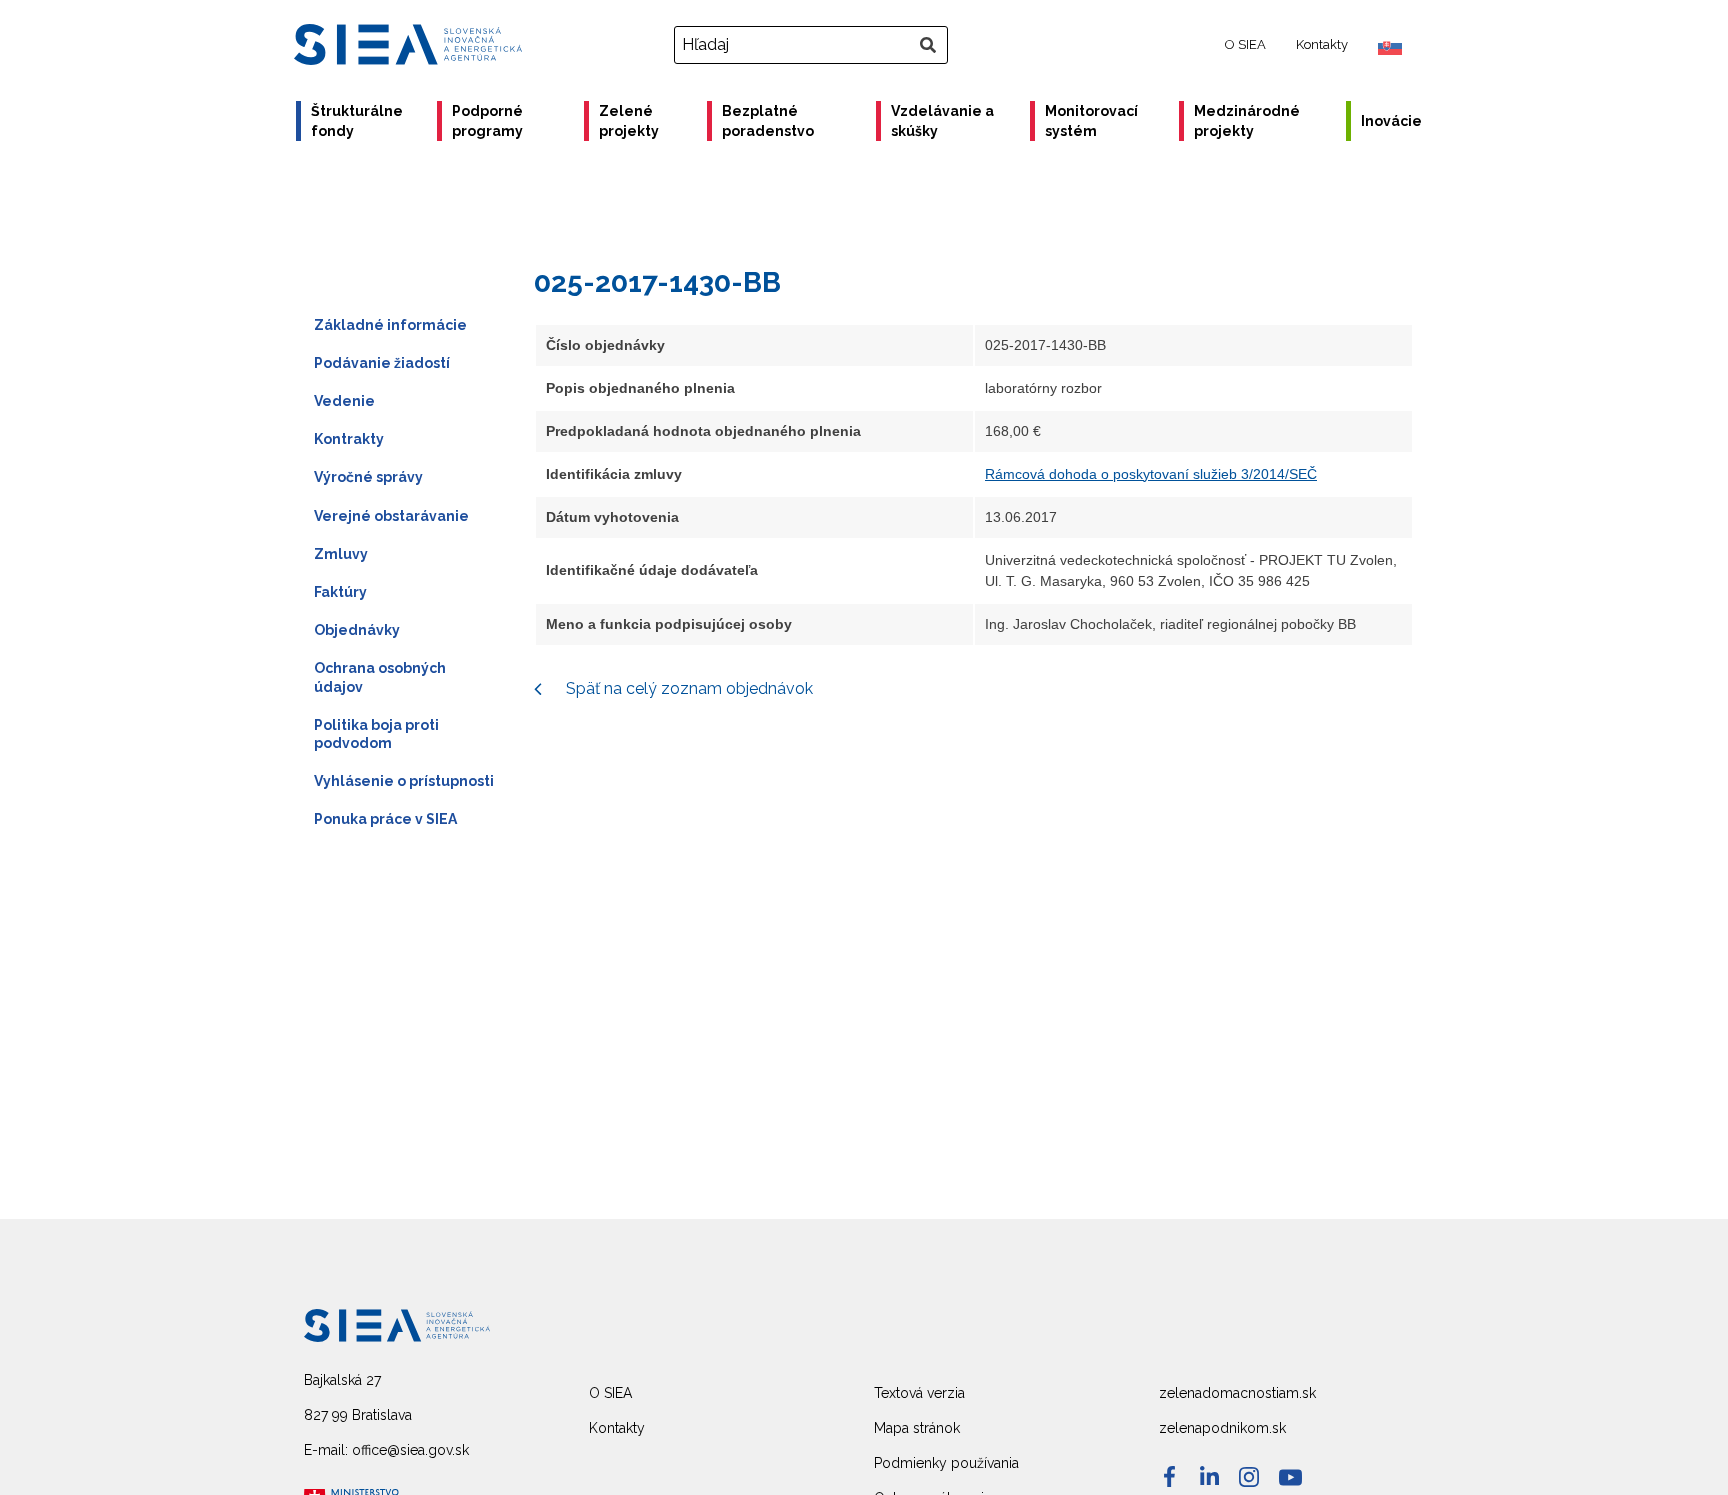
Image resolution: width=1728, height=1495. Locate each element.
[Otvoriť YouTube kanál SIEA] (1290, 1477)
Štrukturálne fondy (357, 121)
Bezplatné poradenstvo (768, 121)
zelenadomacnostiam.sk (1237, 1393)
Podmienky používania (946, 1463)
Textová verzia (919, 1393)
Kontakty (1322, 44)
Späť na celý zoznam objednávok (687, 688)
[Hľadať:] (813, 45)
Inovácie (1391, 121)
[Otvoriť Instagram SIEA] (1249, 1477)
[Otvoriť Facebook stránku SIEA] (1169, 1476)
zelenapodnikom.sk (1222, 1428)
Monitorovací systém (1091, 121)
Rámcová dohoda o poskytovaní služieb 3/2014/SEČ (1151, 474)
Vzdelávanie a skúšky (942, 121)
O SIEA (1245, 44)
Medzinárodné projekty (1247, 121)
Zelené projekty (629, 121)
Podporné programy (487, 121)
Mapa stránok (917, 1428)
